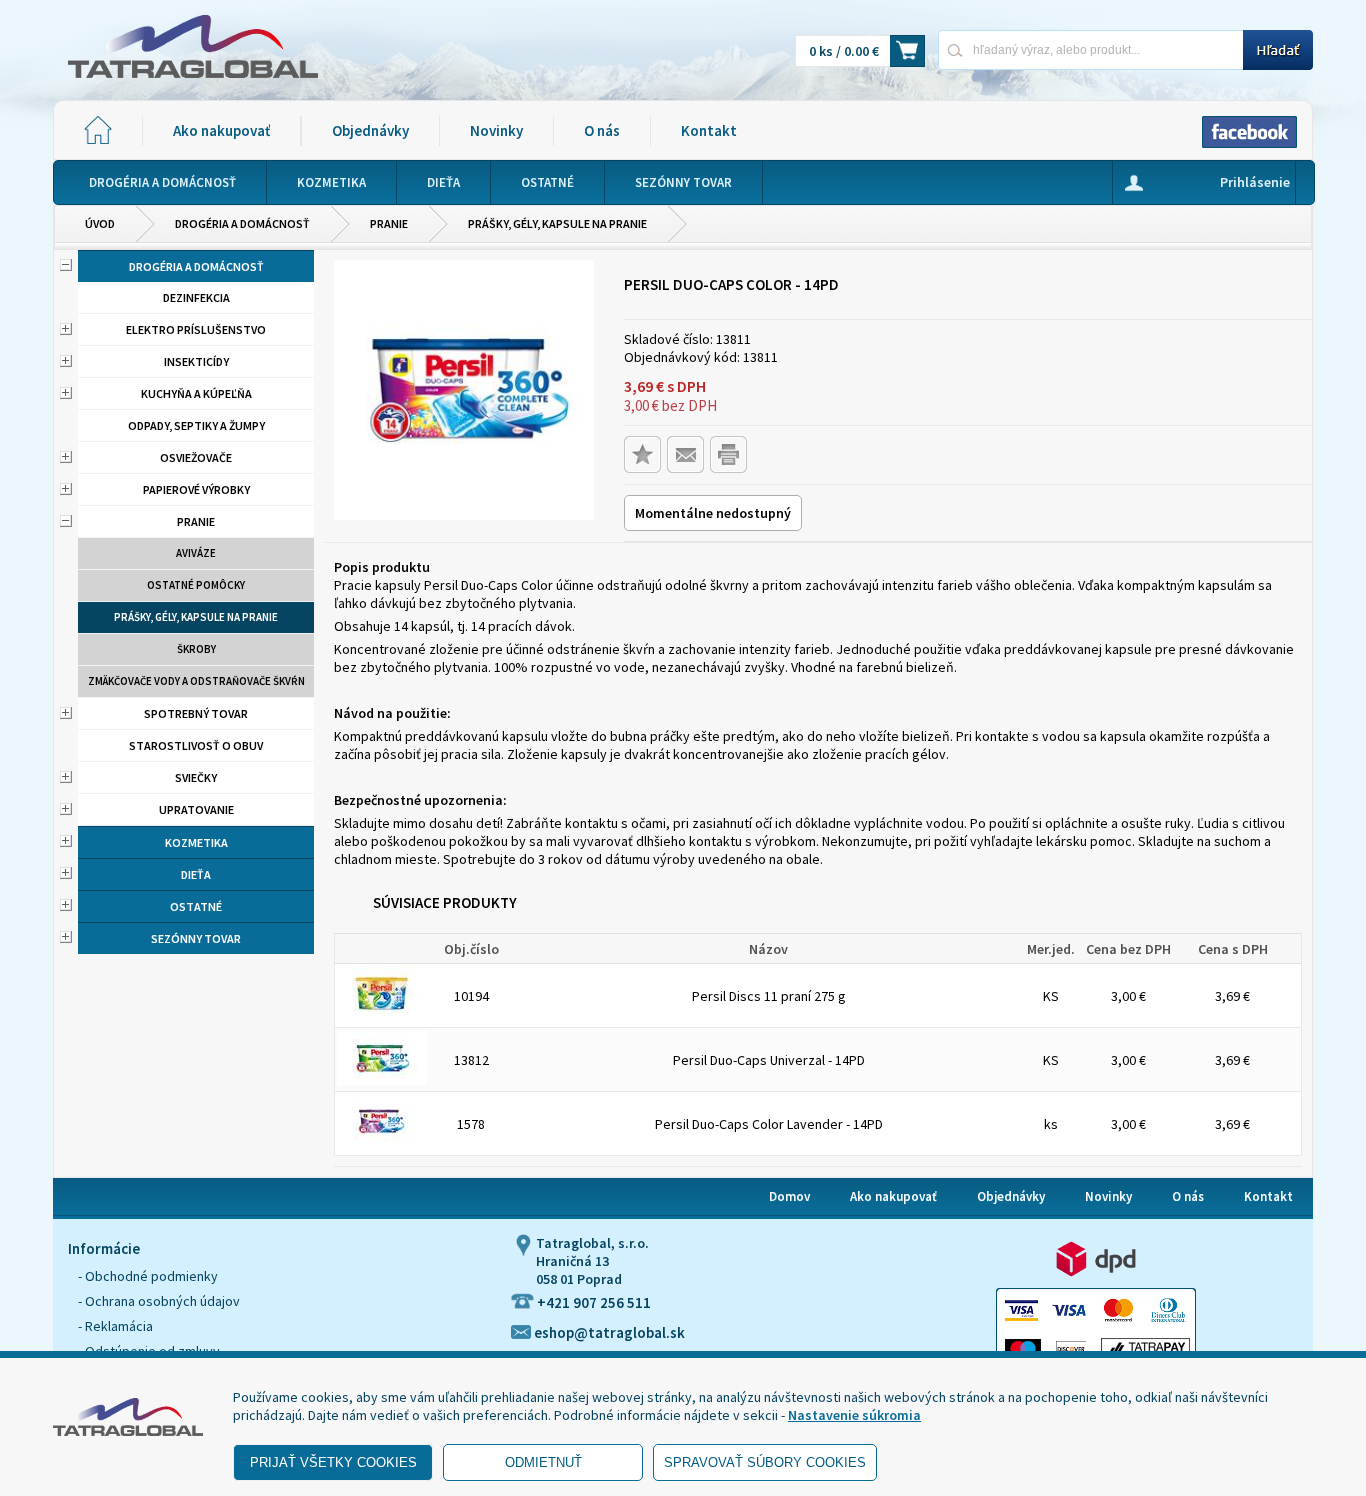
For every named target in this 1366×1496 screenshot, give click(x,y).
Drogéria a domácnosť (242, 223)
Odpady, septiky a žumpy (196, 425)
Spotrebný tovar (196, 713)
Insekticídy (196, 361)
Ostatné (196, 906)
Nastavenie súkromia (854, 1415)
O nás (602, 130)
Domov (789, 1196)
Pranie (389, 223)
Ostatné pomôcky (196, 585)
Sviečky (196, 777)
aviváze (196, 553)
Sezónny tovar (196, 938)
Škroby (196, 649)
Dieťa (196, 874)
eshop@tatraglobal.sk (608, 1332)
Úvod (100, 223)
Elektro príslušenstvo (196, 329)
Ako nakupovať (221, 130)
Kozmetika (196, 842)
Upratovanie (196, 809)
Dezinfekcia (196, 297)
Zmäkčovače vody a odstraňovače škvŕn (196, 681)
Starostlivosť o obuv (196, 745)
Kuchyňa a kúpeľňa (196, 393)
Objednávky (370, 130)
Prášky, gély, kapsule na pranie (557, 223)
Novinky (496, 130)
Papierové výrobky (196, 489)
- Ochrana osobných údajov (159, 1301)
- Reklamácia (115, 1326)
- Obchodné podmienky (148, 1276)
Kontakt (709, 130)
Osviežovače (196, 457)
